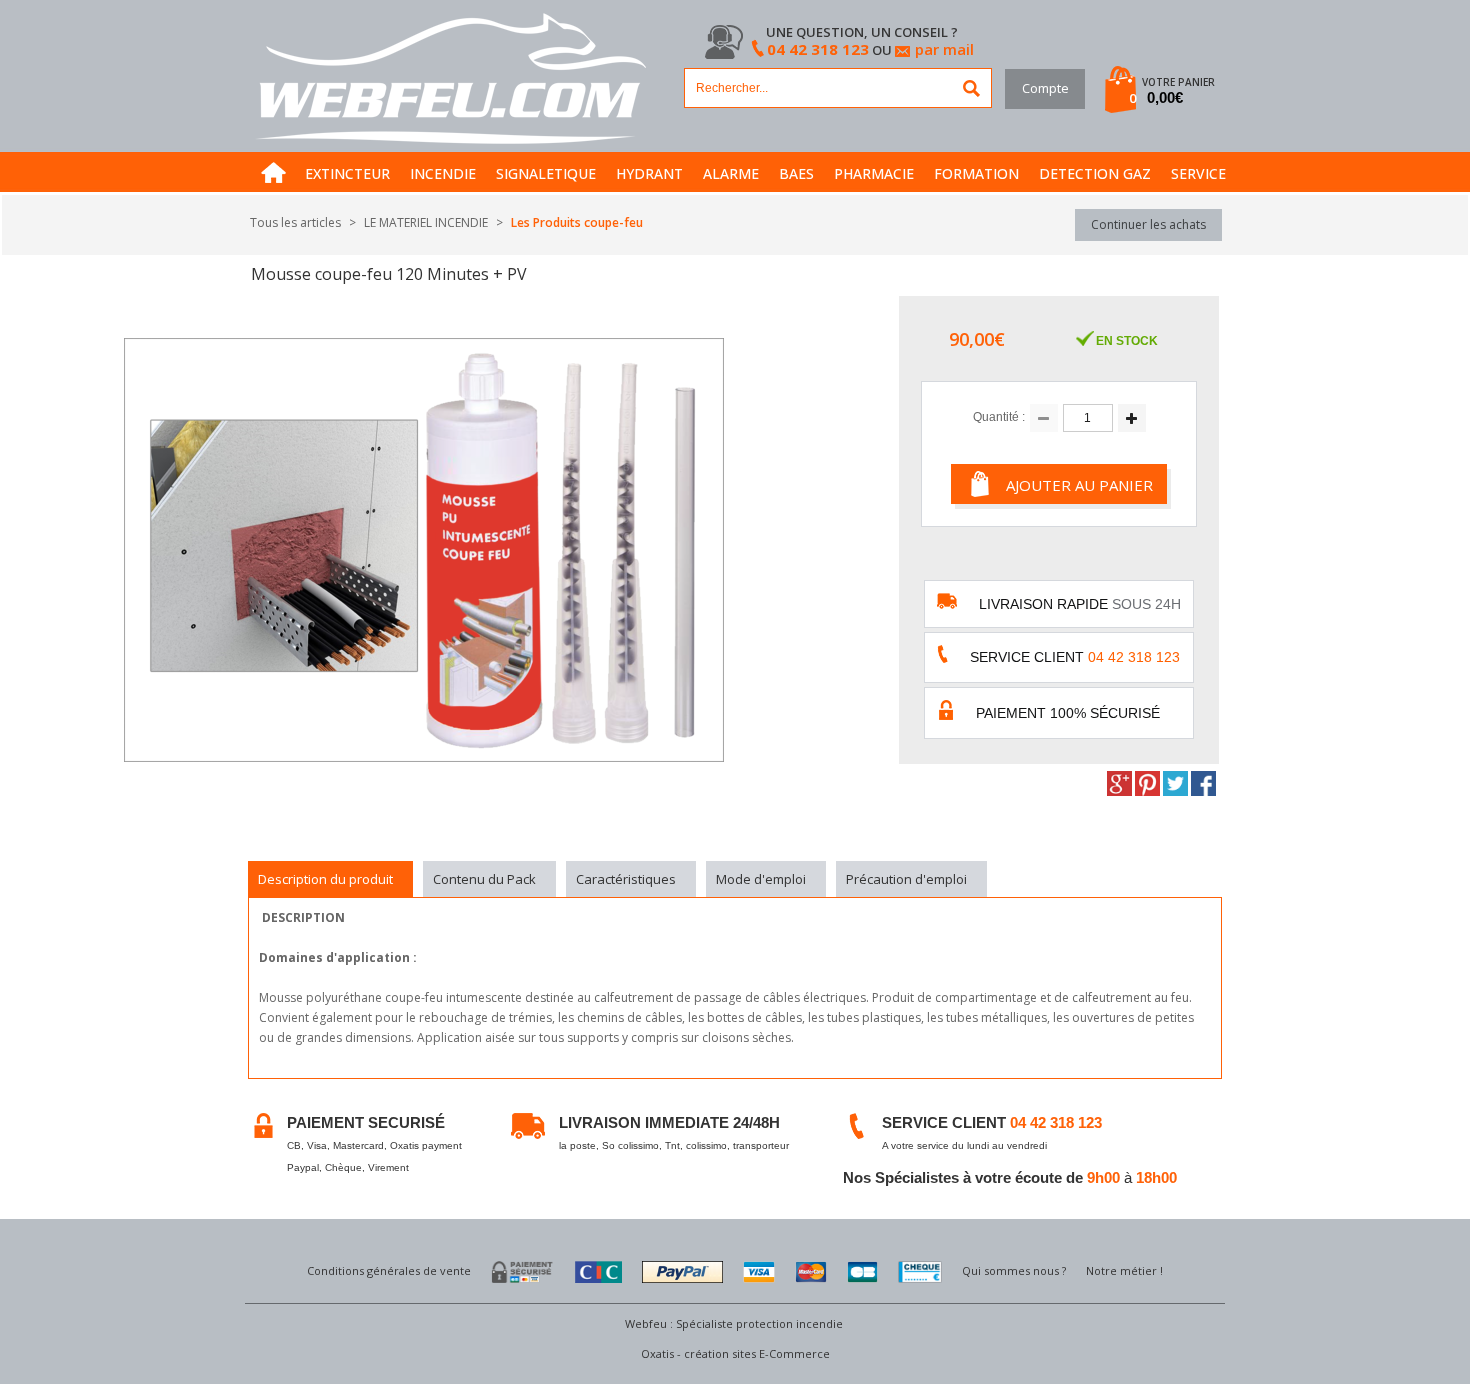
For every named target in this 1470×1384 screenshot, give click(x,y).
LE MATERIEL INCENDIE (426, 222)
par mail (944, 49)
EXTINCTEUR (347, 173)
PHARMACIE (874, 173)
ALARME (731, 173)
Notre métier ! (1124, 1270)
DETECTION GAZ (1095, 173)
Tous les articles (295, 222)
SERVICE (1198, 173)
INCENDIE (443, 173)
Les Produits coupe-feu (577, 222)
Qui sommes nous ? (1014, 1270)
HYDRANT (649, 173)
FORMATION (976, 173)
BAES (796, 173)
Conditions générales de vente (389, 1270)
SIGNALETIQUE (546, 173)
